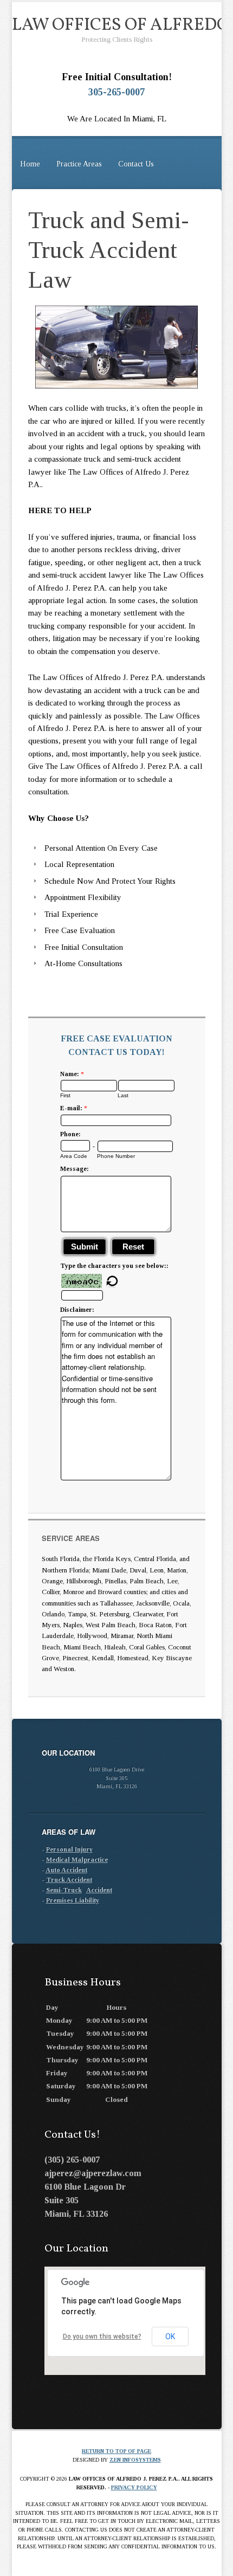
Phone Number (116, 1156)
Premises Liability (73, 1900)
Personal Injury (69, 1849)
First (65, 1095)
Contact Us (136, 164)
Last (123, 1095)
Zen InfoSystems (135, 2460)
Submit (85, 1247)
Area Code (74, 1156)
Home (30, 164)
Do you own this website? (102, 2336)
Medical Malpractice (77, 1860)
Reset (133, 1247)
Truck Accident (69, 1880)
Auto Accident (66, 1870)
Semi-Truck (64, 1890)
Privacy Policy (134, 2487)
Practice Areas (79, 164)
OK (170, 2336)
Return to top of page (116, 2451)
